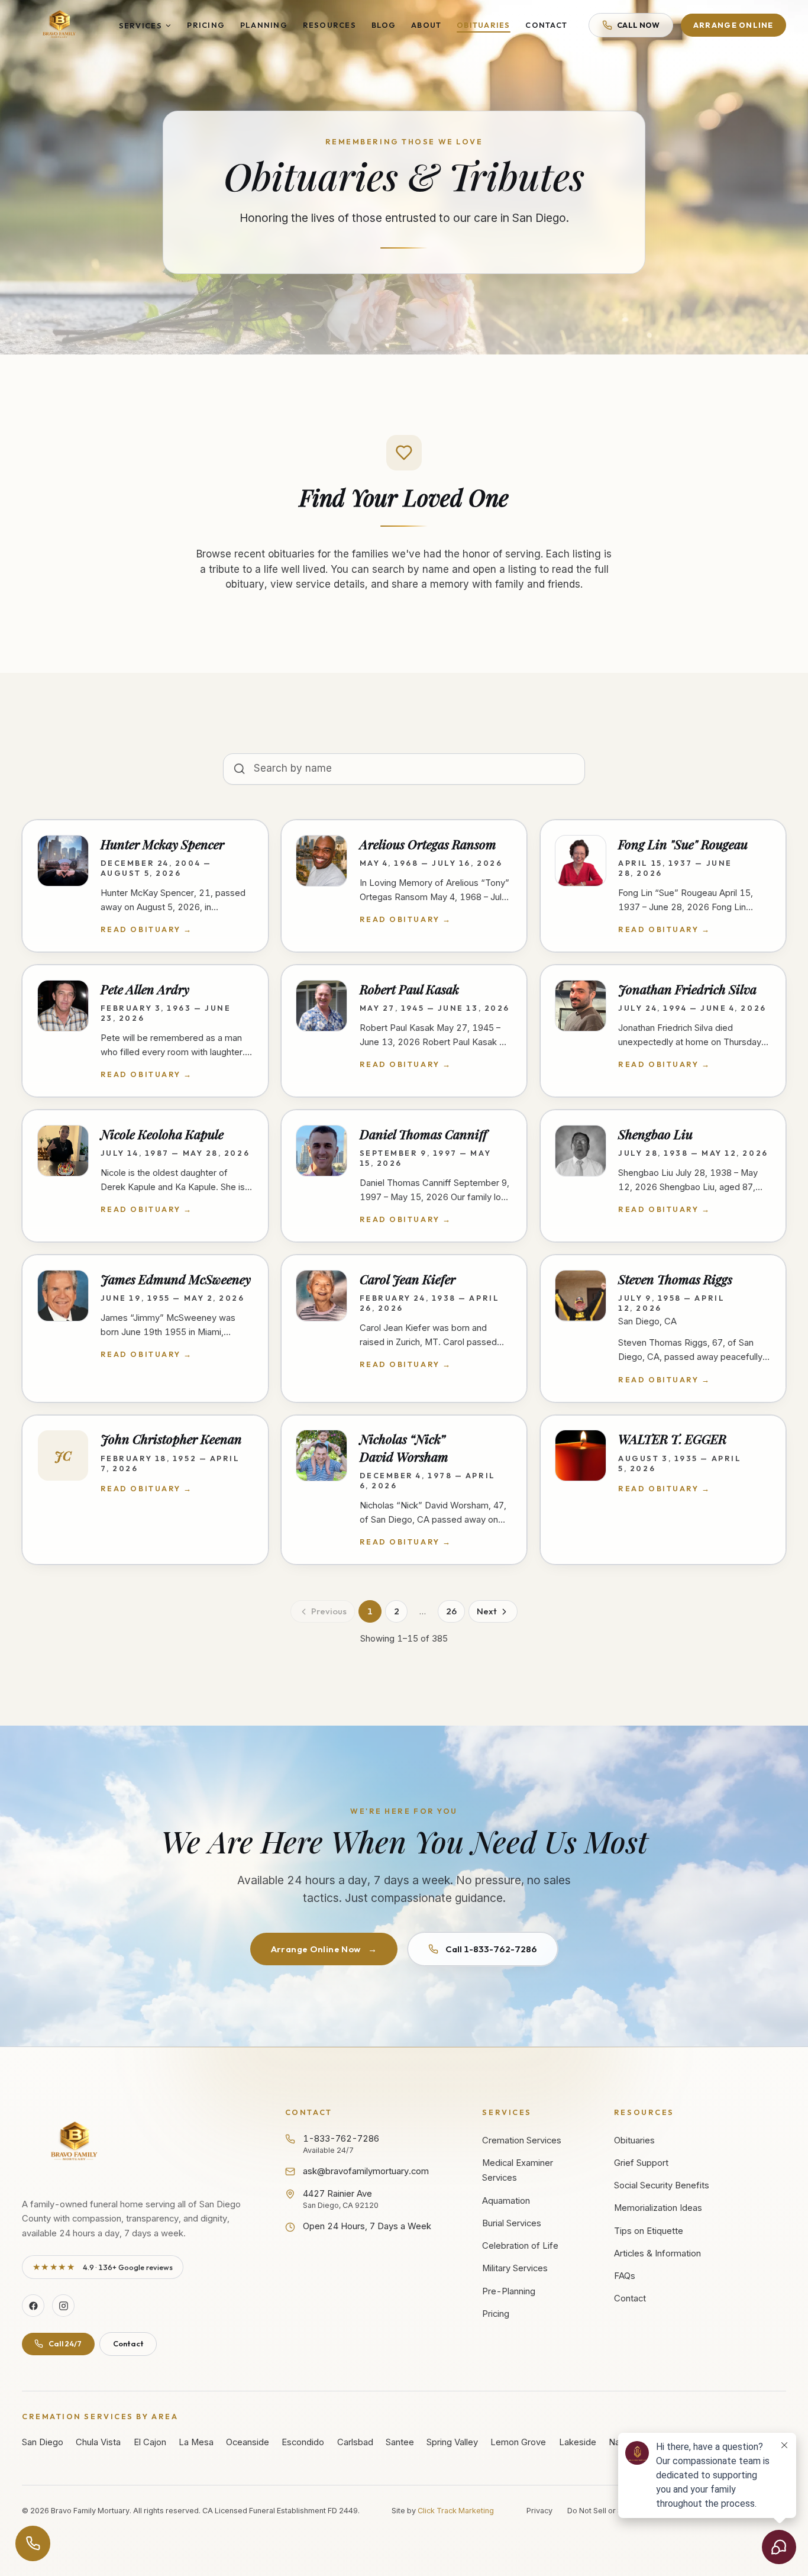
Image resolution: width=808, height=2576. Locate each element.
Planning (264, 25)
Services (140, 25)
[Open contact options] (33, 2543)
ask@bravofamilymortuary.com (366, 2171)
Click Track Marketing (456, 2511)
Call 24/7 (65, 2343)
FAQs (625, 2276)
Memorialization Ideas (658, 2208)
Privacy (539, 2511)
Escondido (303, 2442)
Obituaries (484, 25)
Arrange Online (733, 25)
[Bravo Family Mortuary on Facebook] (33, 2306)
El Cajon (150, 2442)
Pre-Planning (509, 2291)
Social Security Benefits (662, 2185)
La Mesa (196, 2442)
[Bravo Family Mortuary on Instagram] (63, 2306)
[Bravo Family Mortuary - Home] (60, 25)
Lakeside (578, 2442)
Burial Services (512, 2223)
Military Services (515, 2268)
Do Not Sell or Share (603, 2511)
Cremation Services (522, 2140)
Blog (384, 25)
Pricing (206, 25)
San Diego (43, 2442)
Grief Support (641, 2163)
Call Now (639, 25)
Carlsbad (355, 2442)
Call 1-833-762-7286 (491, 1949)
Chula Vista (98, 2442)
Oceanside (248, 2442)
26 (451, 1611)
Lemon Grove (518, 2442)
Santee (400, 2442)
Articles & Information (657, 2253)
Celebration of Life (520, 2246)
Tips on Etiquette (649, 2231)
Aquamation (506, 2201)
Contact (546, 25)
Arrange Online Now (324, 1949)
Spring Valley (452, 2442)
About (426, 25)
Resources (329, 25)
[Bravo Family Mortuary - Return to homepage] (75, 2143)
